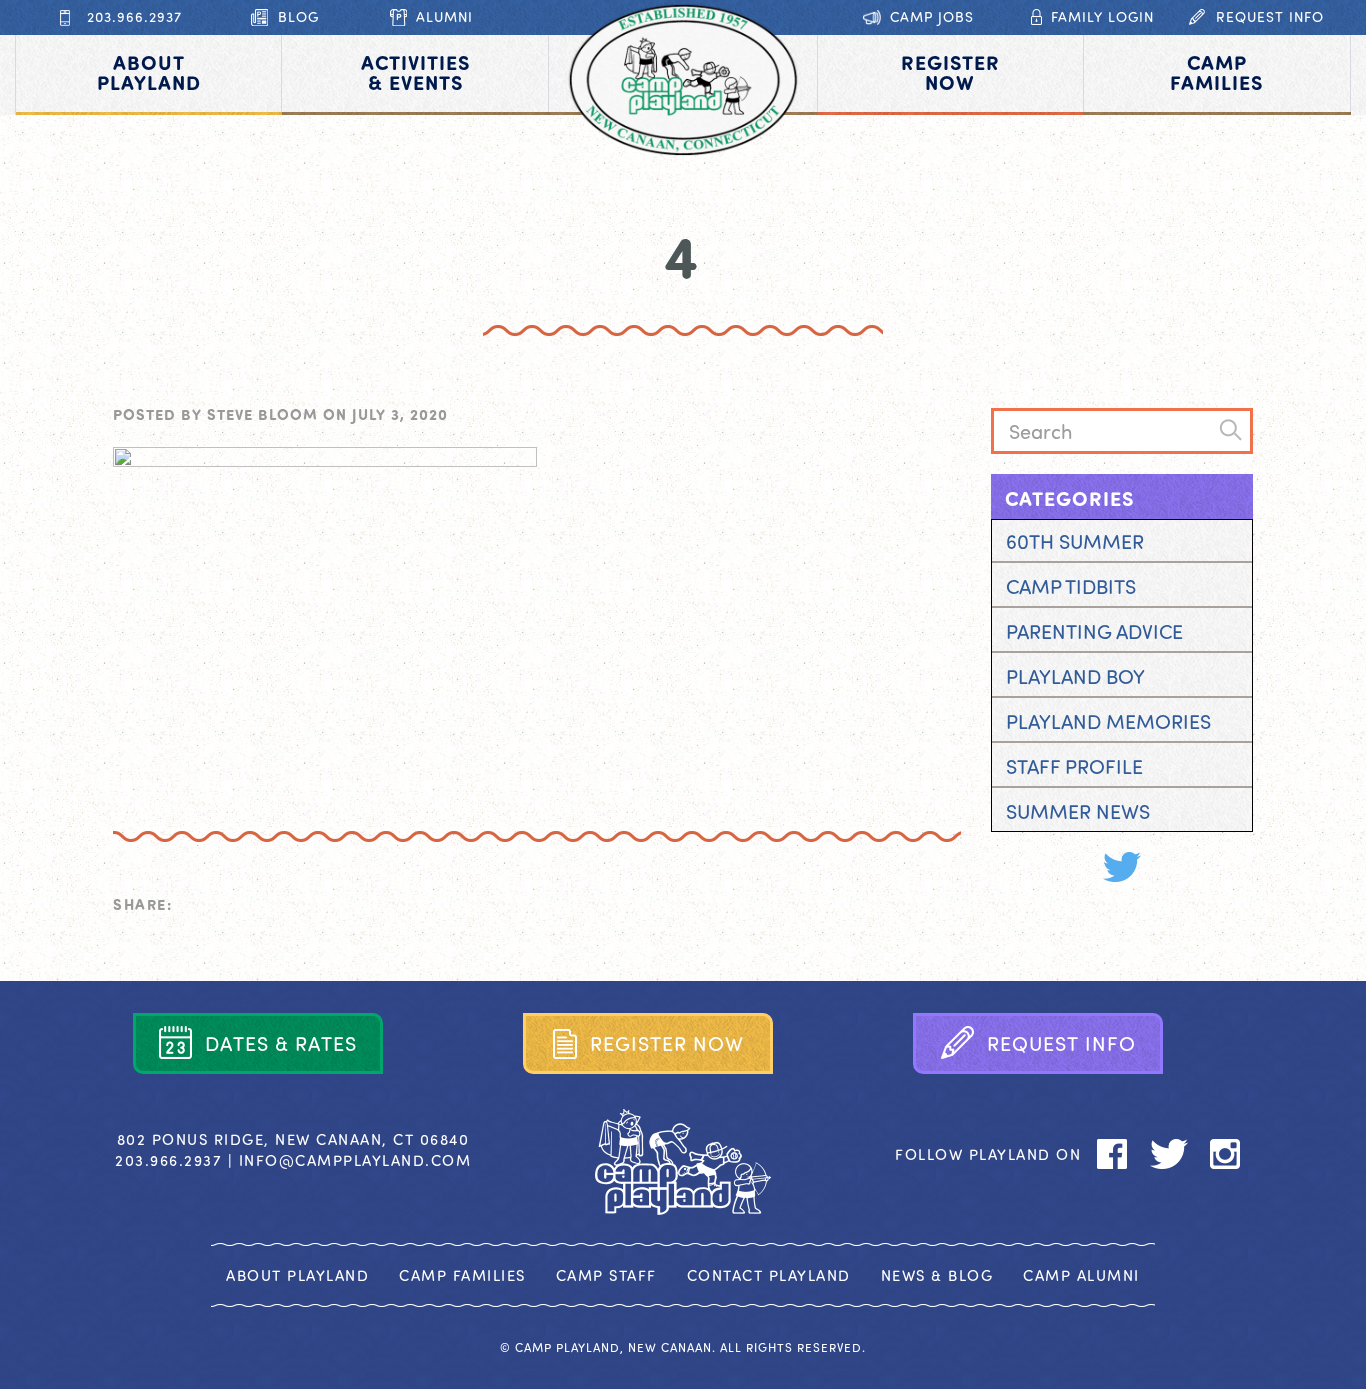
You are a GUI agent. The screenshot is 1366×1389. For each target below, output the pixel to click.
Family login (1102, 16)
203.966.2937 (134, 16)
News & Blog (937, 1275)
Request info (1270, 16)
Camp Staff (606, 1275)
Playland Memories (1108, 720)
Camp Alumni (1081, 1275)
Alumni (444, 16)
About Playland (297, 1275)
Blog (298, 16)
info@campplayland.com (355, 1160)
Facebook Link (1066, 867)
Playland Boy (1075, 675)
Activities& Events (415, 71)
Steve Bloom (262, 414)
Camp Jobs (932, 16)
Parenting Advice (1094, 630)
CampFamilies (1216, 71)
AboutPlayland (149, 71)
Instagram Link (1176, 867)
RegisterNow (950, 71)
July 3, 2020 (400, 414)
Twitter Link (1121, 867)
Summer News (1078, 810)
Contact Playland (769, 1275)
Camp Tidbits (1071, 585)
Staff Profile (1074, 765)
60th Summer (1075, 540)
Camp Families (462, 1275)
